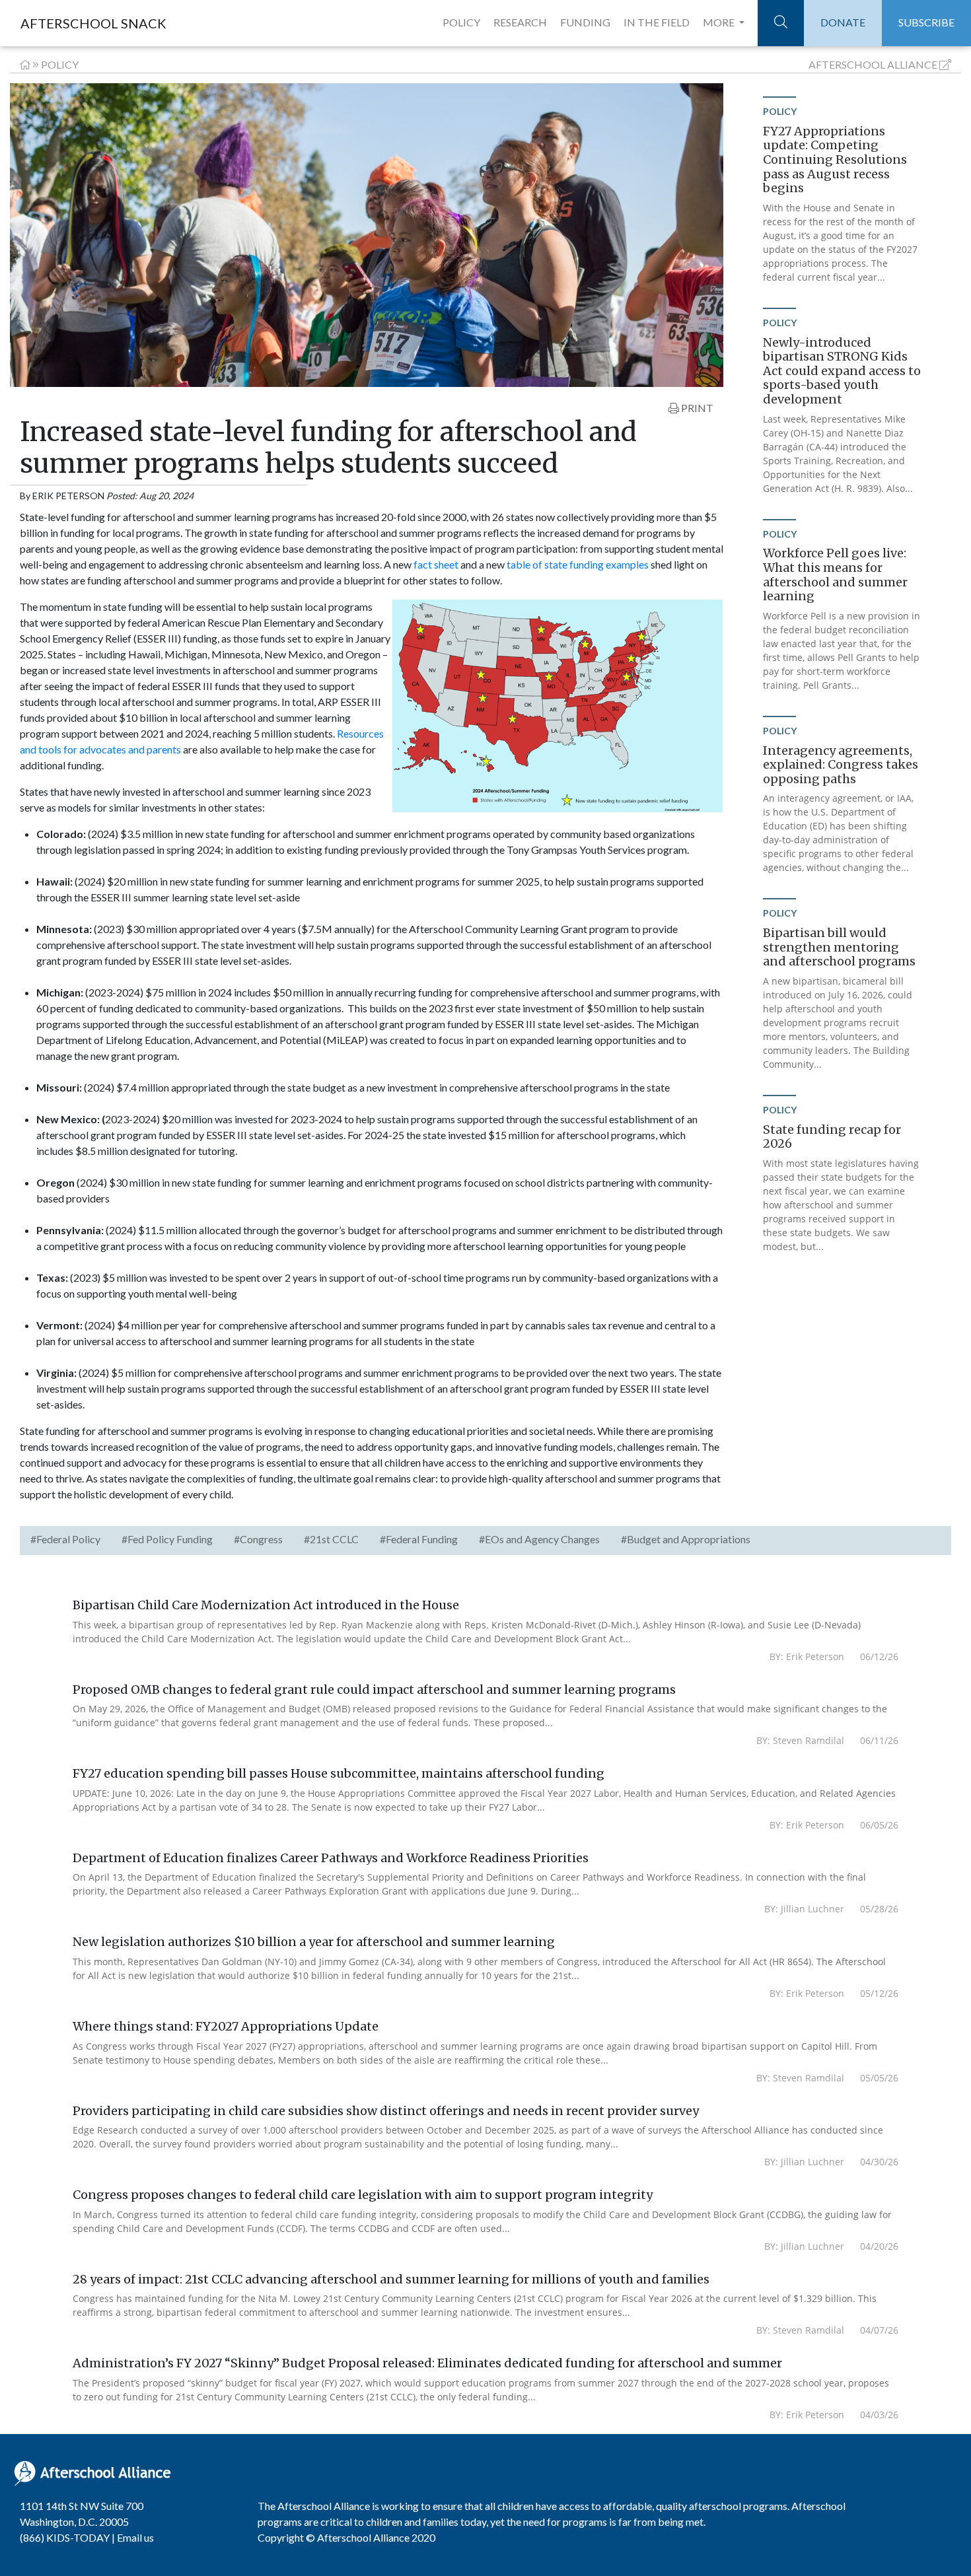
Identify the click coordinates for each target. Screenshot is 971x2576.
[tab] (65, 1541)
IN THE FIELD (657, 22)
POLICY (461, 22)
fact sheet (436, 564)
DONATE (843, 22)
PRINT (696, 408)
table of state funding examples (578, 564)
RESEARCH (520, 22)
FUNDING (585, 22)
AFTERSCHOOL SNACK (93, 23)
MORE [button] (720, 22)
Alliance (873, 64)
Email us (135, 2537)
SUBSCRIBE (926, 22)
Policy (60, 64)
